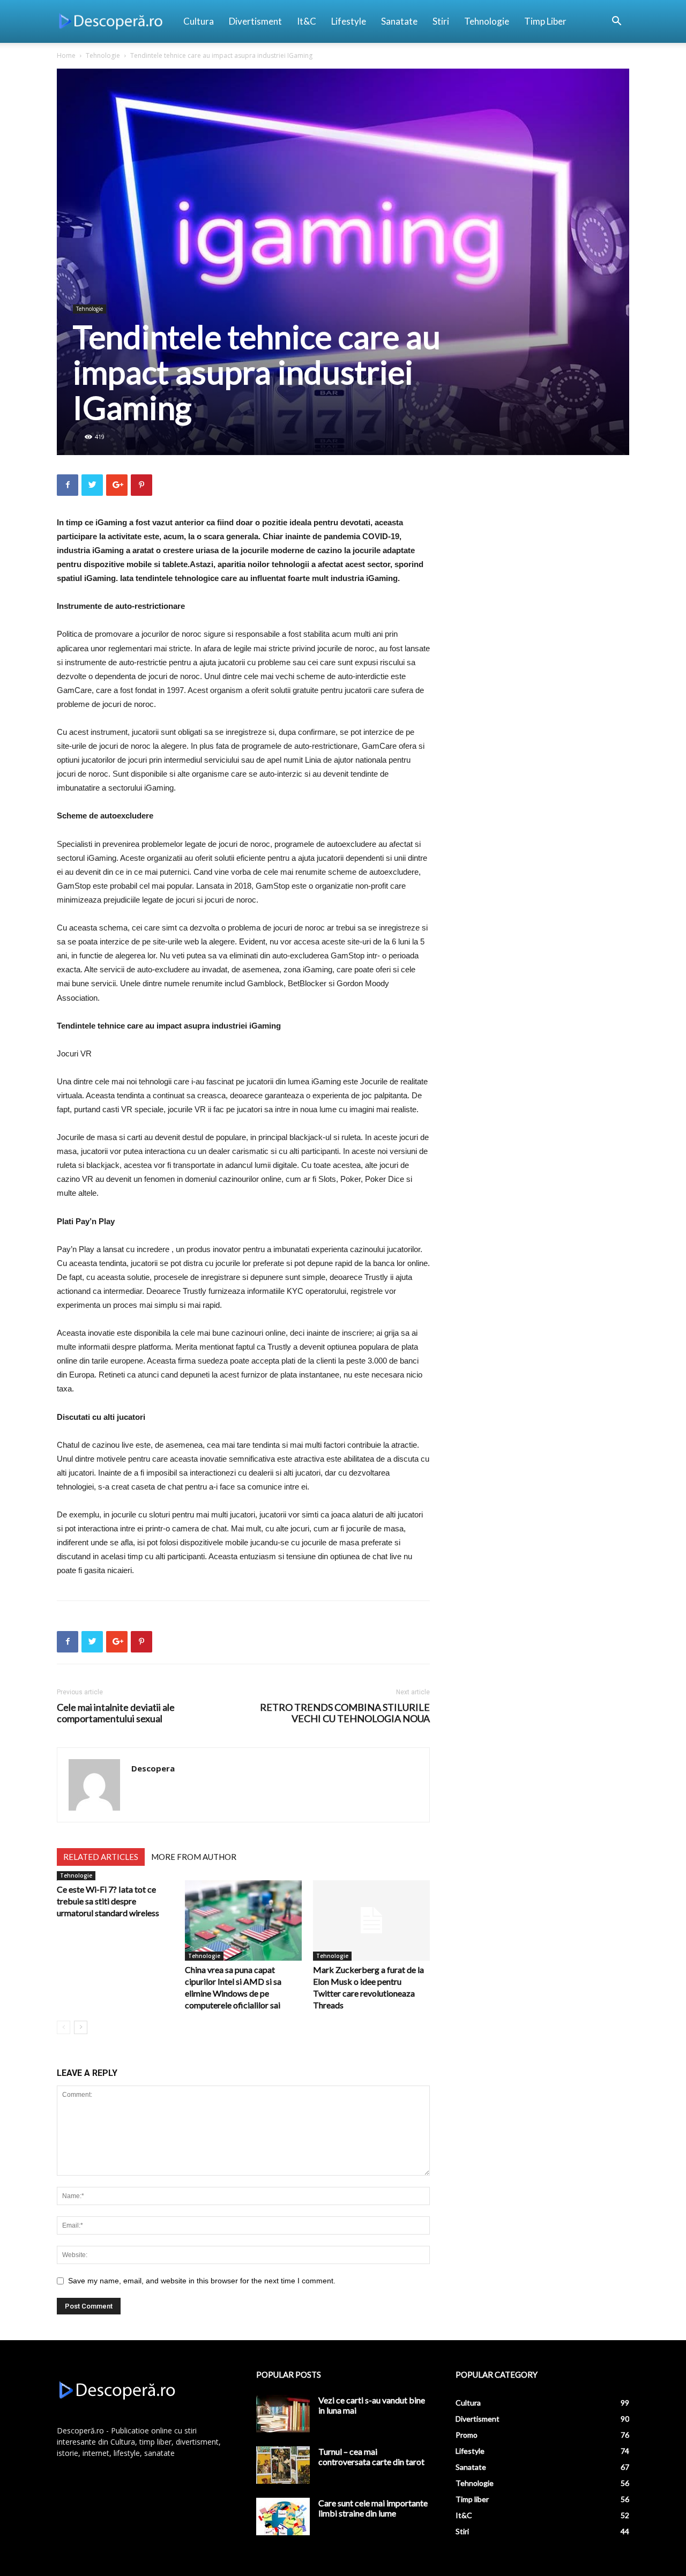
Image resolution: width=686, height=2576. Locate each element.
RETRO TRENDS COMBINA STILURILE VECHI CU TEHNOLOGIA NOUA (345, 1713)
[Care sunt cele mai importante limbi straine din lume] (283, 2517)
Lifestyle (349, 21)
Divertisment (255, 21)
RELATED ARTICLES (101, 1857)
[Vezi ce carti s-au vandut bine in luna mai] (283, 2414)
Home (66, 55)
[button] (616, 22)
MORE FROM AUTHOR (194, 1857)
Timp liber (545, 21)
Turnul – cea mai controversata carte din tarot (371, 2456)
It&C (307, 21)
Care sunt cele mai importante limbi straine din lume (373, 2508)
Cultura (199, 21)
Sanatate (399, 21)
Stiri (441, 21)
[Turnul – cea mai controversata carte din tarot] (283, 2465)
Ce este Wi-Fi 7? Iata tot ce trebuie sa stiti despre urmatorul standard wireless (108, 1901)
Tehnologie (487, 21)
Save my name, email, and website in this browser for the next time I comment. (202, 2281)
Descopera (153, 1768)
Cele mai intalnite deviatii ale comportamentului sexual (116, 1713)
